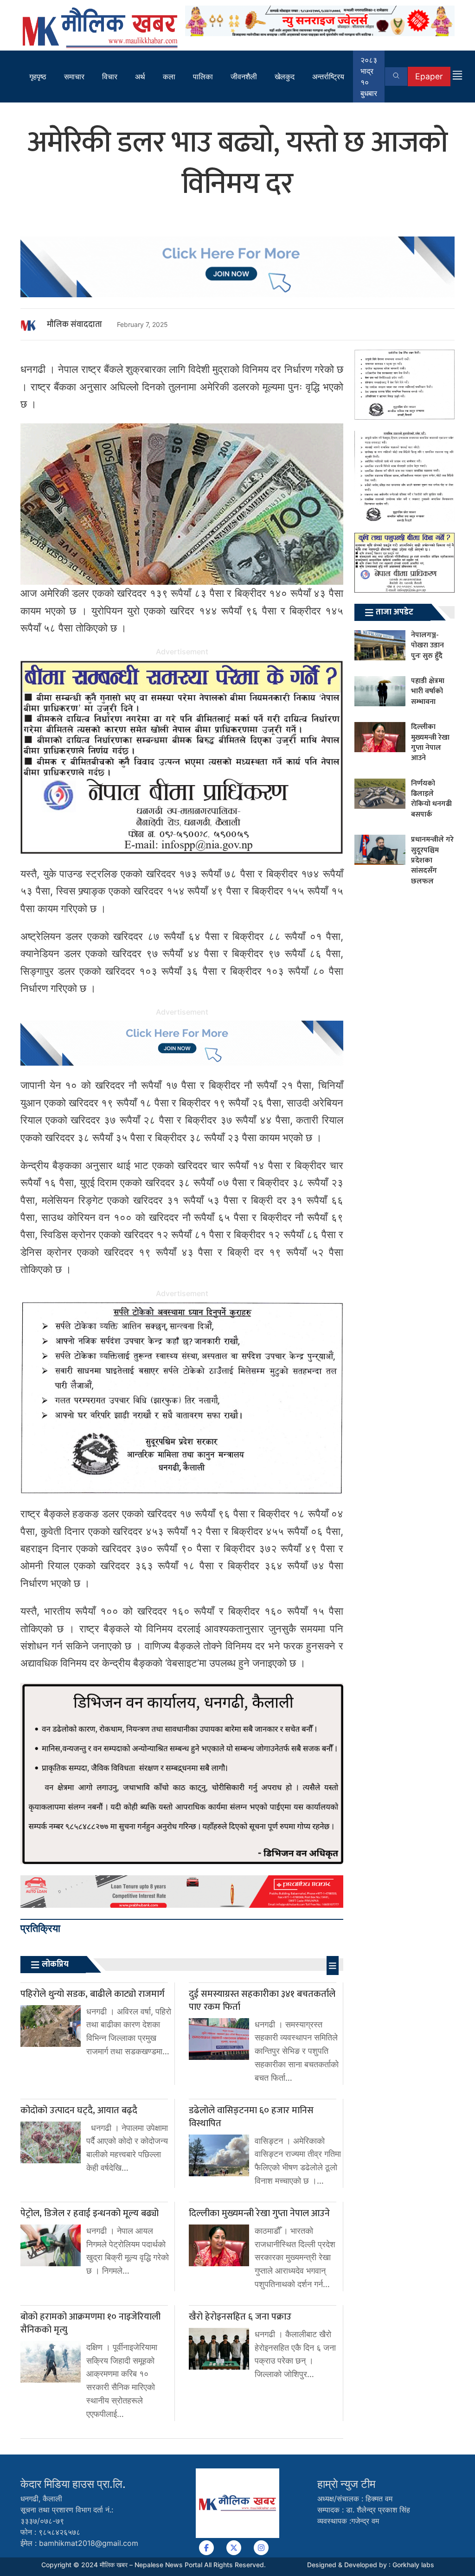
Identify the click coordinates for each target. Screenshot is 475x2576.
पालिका (203, 77)
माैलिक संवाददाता (74, 325)
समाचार (74, 77)
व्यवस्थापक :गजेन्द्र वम (348, 2521)
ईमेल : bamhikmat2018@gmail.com (79, 2543)
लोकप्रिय (55, 1964)
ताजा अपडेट (395, 612)
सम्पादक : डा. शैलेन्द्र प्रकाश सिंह (364, 2510)
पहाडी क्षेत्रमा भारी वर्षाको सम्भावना (428, 691)
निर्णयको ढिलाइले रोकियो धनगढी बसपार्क (431, 799)
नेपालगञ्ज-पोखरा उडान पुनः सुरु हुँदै (427, 646)
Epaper (429, 76)
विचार (110, 77)
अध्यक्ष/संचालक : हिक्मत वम (355, 2499)
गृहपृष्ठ (38, 77)
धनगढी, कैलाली (41, 2499)
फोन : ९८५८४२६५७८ (50, 2532)
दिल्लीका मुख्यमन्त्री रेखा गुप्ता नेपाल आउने (430, 742)
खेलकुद (285, 77)
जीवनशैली (244, 77)
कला (169, 77)
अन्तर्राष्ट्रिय (328, 77)
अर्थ (140, 77)
